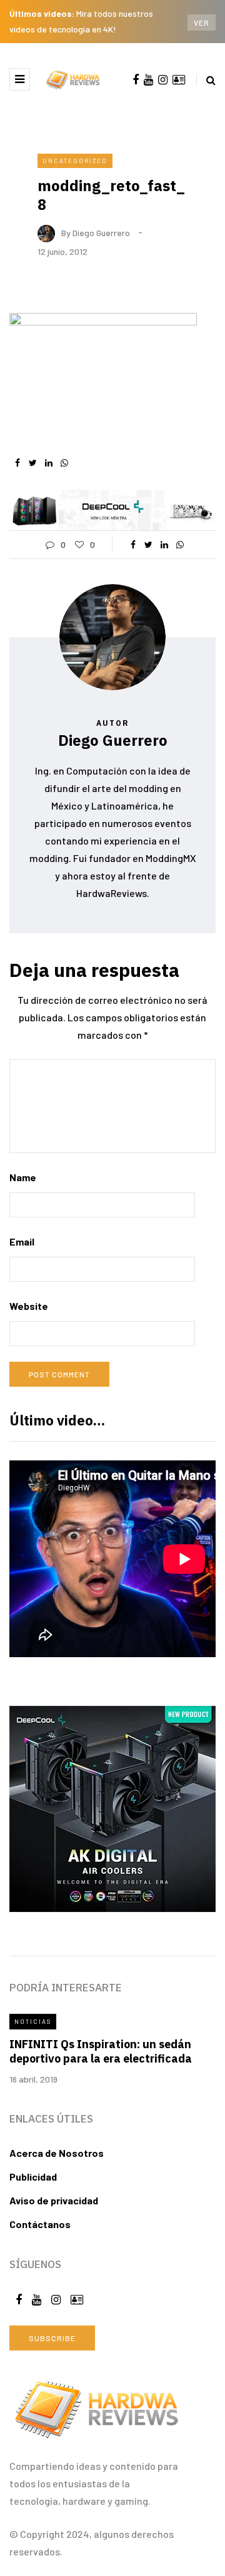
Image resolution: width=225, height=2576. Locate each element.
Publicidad (33, 2177)
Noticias (33, 2021)
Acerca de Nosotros (57, 2153)
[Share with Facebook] (17, 463)
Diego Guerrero (101, 232)
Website (29, 1306)
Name (23, 1177)
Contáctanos (40, 2224)
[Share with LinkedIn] (48, 463)
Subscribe (52, 2338)
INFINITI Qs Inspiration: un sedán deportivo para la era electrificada (101, 2051)
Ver (202, 22)
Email (22, 1241)
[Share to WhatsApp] (64, 463)
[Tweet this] (33, 463)
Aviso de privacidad (54, 2200)
